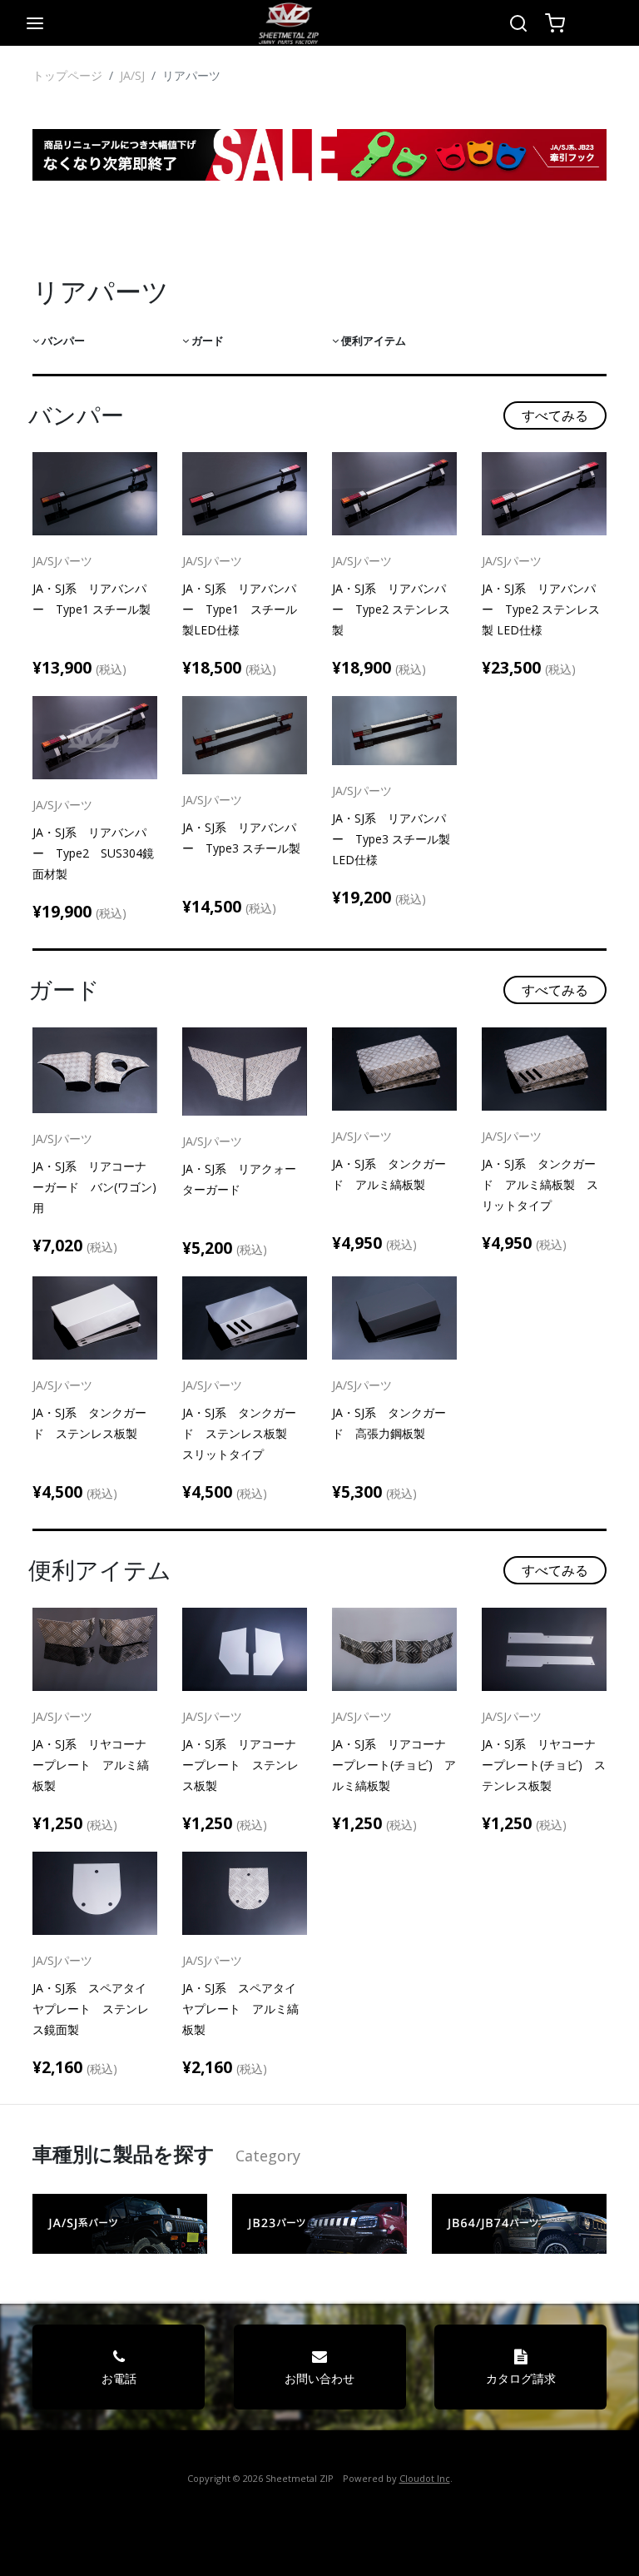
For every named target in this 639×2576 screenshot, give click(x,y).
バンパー (62, 341)
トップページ (67, 75)
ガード (206, 341)
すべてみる (555, 415)
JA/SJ (132, 75)
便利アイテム (372, 341)
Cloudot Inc (425, 2478)
